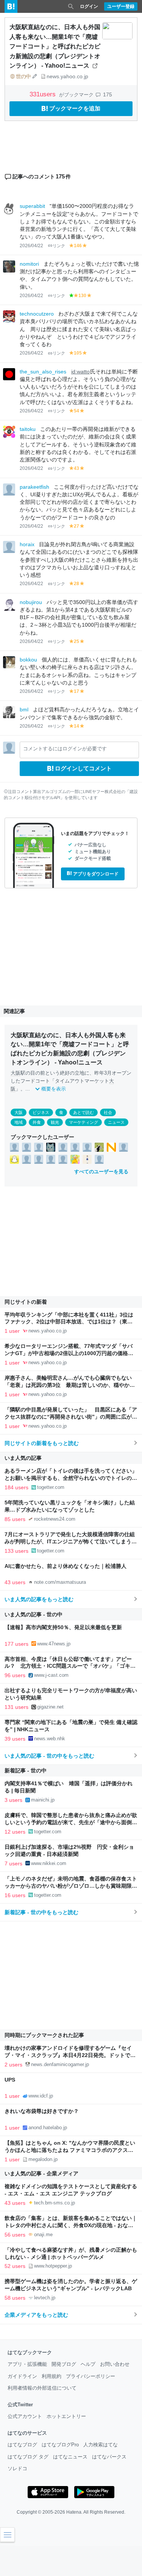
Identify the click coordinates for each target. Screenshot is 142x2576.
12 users (15, 1832)
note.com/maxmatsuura (60, 1582)
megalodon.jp (43, 2159)
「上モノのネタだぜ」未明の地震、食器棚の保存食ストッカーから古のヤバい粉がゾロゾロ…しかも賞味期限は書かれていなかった (71, 1886)
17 (76, 691)
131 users (16, 1707)
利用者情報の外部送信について (42, 2388)
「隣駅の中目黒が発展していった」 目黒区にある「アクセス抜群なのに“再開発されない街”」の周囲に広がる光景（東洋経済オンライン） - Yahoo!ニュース (71, 1417)
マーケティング (83, 1122)
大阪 (16, 1073)
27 (76, 526)
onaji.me (43, 2234)
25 (76, 641)
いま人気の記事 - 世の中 (34, 1614)
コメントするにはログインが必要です (65, 749)
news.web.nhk (50, 1739)
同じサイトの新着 (26, 1302)
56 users (15, 2235)
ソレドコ (17, 2468)
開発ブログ (64, 2364)
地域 (19, 1122)
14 (76, 726)
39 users (15, 1739)
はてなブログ (22, 2445)
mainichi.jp (43, 1800)
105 (78, 353)
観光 (55, 1122)
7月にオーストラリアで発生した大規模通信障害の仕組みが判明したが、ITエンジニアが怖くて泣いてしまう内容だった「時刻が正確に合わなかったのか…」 (71, 1542)
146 (78, 246)
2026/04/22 (31, 246)
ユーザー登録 (121, 6)
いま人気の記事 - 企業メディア (41, 2173)
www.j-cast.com (51, 1675)
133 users (16, 1551)
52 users (15, 2266)
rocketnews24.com (55, 1519)
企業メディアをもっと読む (36, 2315)
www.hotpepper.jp (53, 2266)
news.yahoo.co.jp (67, 76)
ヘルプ (88, 2364)
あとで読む (83, 1112)
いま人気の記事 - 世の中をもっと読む (49, 1756)
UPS (10, 2080)
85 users (15, 1519)
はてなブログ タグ (28, 2457)
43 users (15, 1582)
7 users (13, 1863)
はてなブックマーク (30, 2352)
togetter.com (51, 1487)
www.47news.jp (54, 1644)
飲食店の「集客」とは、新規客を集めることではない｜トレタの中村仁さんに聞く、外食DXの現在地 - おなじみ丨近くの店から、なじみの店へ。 (71, 2225)
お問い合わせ (115, 2364)
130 (82, 296)
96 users (15, 1675)
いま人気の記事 (23, 1458)
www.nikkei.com (49, 1863)
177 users (16, 1644)
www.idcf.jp (41, 2096)
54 (76, 411)
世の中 (23, 76)
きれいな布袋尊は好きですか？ (42, 2111)
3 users (13, 1800)
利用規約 (51, 2376)
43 (76, 468)
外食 (37, 1122)
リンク (59, 246)
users (44, 94)
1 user (12, 1331)
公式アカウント (25, 2416)
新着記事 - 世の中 (26, 1771)
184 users (16, 1487)
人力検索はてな (101, 2445)
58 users (15, 2298)
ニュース (116, 1122)
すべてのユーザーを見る (101, 1172)
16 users (15, 1895)
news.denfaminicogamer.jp (60, 2064)
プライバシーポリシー (91, 2376)
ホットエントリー (66, 2416)
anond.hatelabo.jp (48, 2128)
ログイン (89, 6)
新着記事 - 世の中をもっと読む (41, 1912)
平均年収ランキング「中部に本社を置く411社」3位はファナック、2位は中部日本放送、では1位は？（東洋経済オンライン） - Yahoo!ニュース (69, 1322)
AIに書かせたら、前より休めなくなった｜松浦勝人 (66, 1566)
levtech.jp (45, 2298)
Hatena (74, 2512)
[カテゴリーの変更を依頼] (35, 76)
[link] (14, 1147)
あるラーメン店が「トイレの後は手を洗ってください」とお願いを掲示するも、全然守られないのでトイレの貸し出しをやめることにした (71, 1478)
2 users (13, 2065)
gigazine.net (50, 1707)
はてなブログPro (60, 2445)
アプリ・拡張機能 (27, 2364)
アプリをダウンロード (96, 874)
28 (76, 584)
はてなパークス (109, 2457)
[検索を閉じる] (71, 6)
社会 (108, 1112)
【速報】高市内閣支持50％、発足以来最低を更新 (63, 1627)
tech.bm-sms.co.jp (55, 2203)
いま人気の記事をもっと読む (39, 1599)
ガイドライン (22, 2376)
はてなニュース (70, 2457)
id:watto (80, 372)
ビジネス (41, 1112)
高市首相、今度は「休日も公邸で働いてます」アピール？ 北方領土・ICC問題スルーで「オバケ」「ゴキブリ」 (70, 1666)
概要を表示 (54, 1089)
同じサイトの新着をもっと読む (42, 1443)
